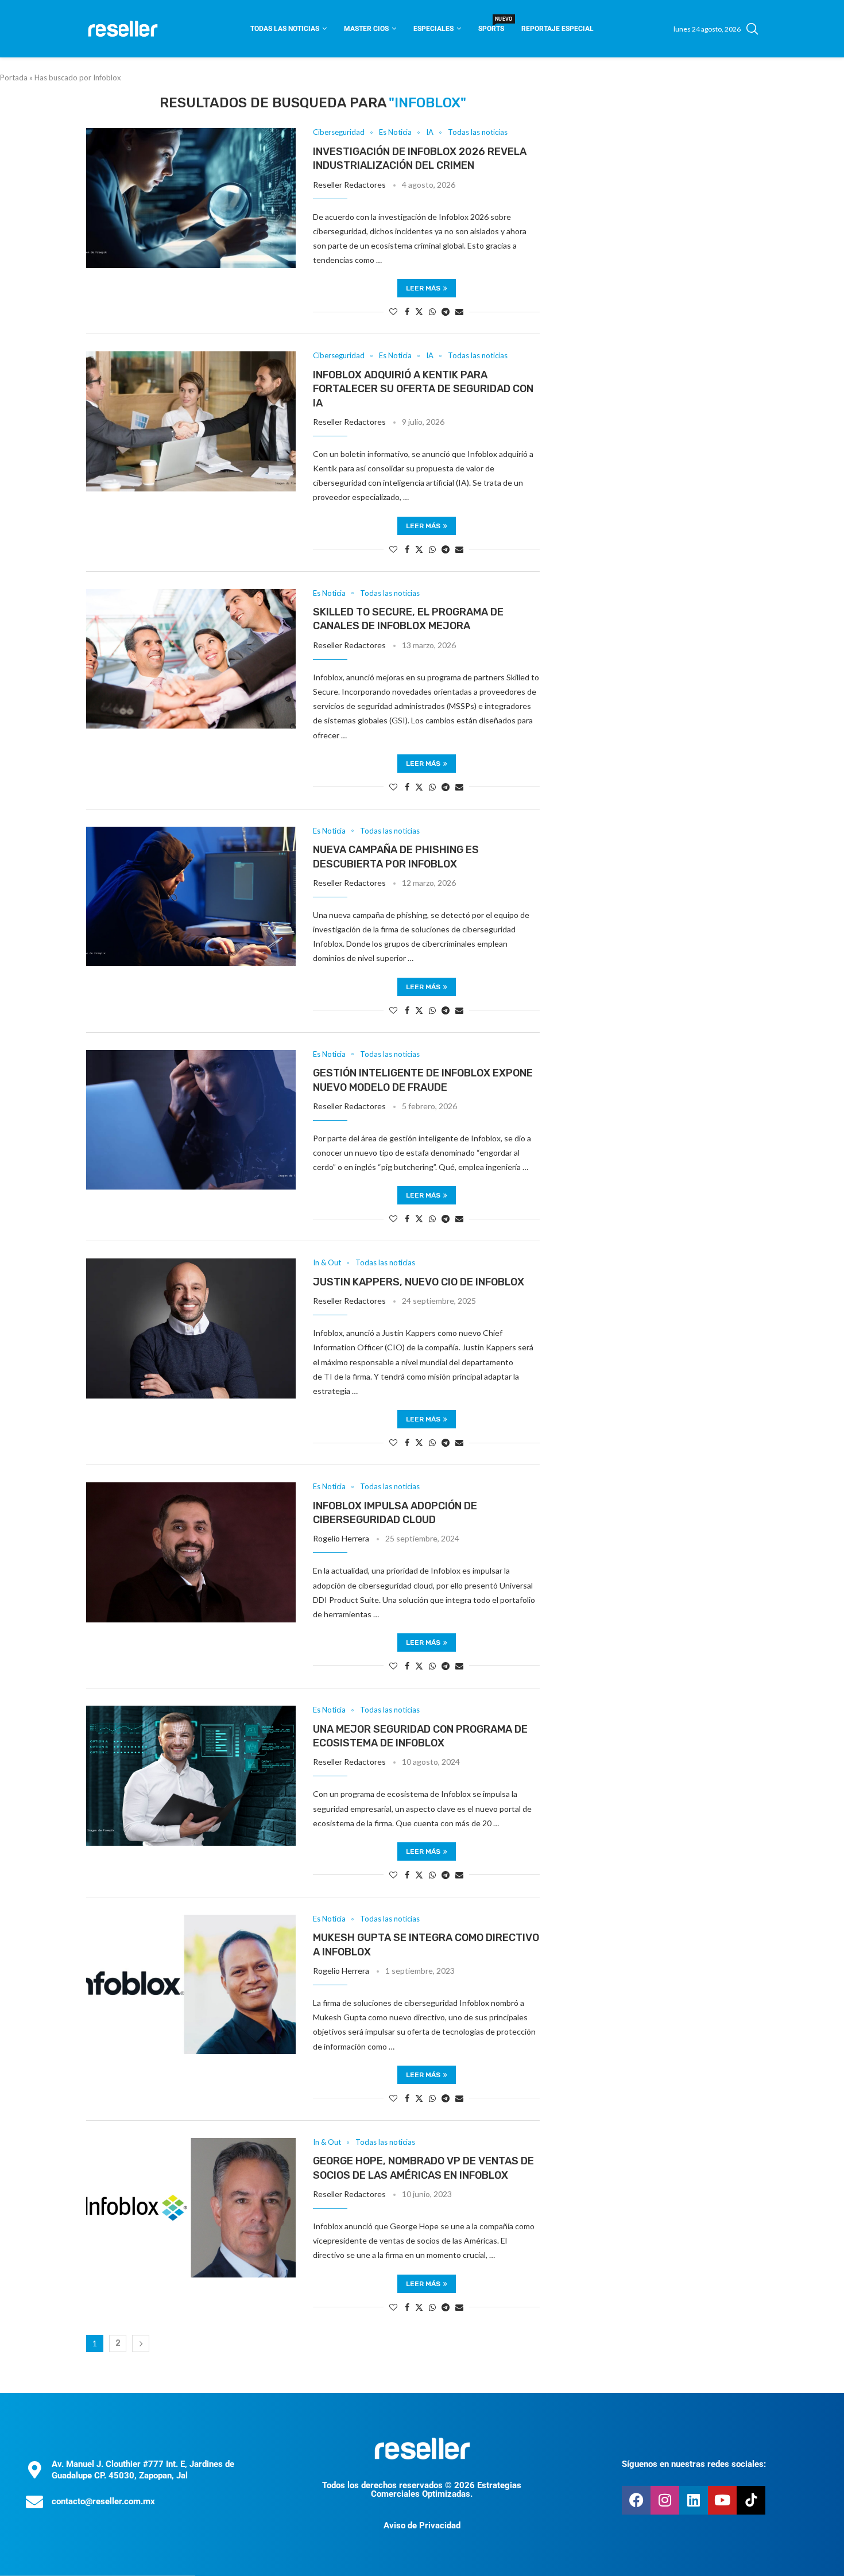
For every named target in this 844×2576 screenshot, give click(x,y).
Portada (14, 78)
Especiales (433, 29)
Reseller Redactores (349, 185)
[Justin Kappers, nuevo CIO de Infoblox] (191, 1328)
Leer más (423, 288)
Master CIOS (366, 29)
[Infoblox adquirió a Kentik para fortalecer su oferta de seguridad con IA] (191, 421)
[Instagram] (665, 2500)
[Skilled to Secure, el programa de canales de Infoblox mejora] (191, 659)
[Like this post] (393, 311)
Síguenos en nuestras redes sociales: (694, 2464)
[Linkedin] (694, 2500)
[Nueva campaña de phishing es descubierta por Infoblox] (191, 897)
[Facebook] (636, 2500)
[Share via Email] (459, 311)
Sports (491, 25)
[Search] (752, 29)
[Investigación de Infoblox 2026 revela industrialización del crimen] (191, 198)
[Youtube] (722, 2500)
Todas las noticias (285, 29)
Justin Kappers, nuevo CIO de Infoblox (419, 1282)
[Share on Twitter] (419, 311)
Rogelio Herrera (341, 1538)
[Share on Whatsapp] (432, 311)
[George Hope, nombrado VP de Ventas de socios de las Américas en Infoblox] (191, 2208)
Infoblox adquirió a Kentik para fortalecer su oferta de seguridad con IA (423, 389)
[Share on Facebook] (407, 311)
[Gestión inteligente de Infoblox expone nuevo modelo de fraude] (191, 1120)
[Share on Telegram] (446, 311)
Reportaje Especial (557, 29)
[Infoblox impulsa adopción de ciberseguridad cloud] (191, 1552)
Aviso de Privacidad (422, 2525)
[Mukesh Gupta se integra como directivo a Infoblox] (191, 1985)
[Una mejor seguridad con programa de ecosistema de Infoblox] (191, 1776)
